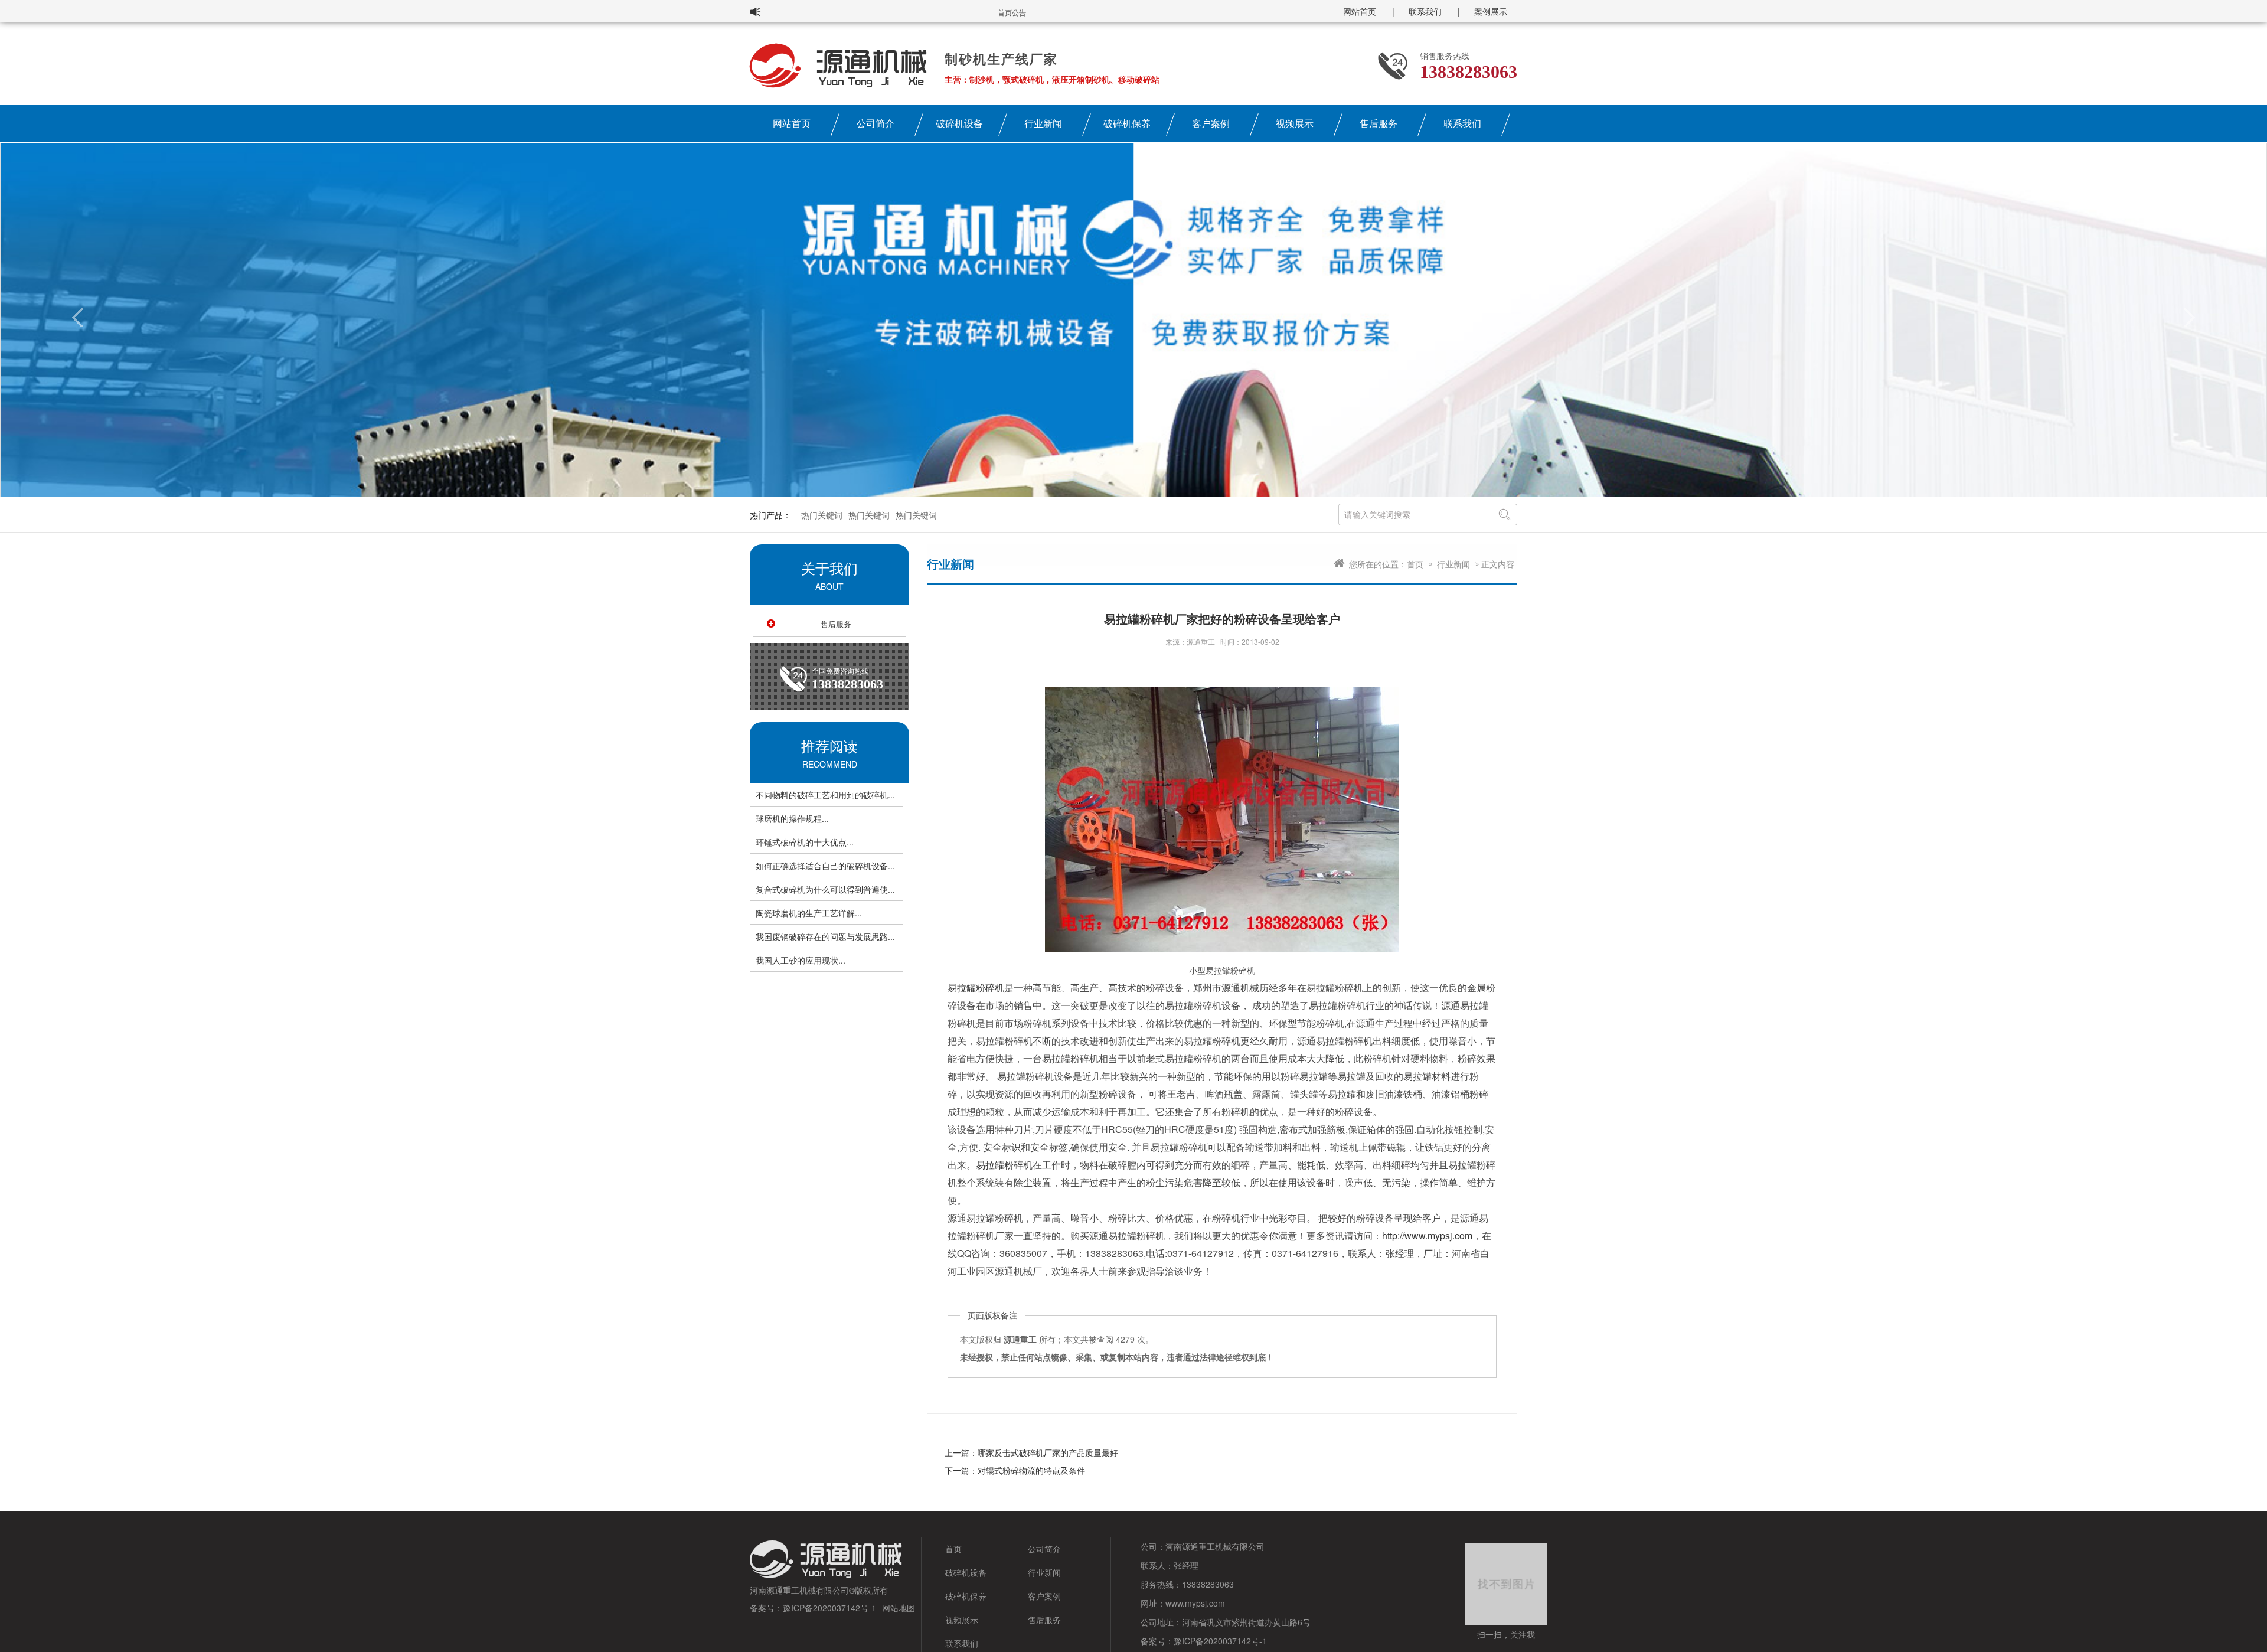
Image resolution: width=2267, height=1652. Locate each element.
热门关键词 (822, 515)
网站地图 (899, 1608)
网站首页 (1360, 11)
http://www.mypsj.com (1427, 1235)
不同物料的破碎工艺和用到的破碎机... (825, 795)
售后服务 (1379, 123)
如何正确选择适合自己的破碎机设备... (825, 866)
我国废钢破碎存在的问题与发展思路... (825, 936)
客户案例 (1211, 123)
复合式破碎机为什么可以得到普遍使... (825, 889)
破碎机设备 (959, 123)
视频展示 (1295, 123)
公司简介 (876, 123)
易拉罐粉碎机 (976, 987)
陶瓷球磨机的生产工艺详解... (809, 913)
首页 (1415, 564)
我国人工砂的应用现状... (801, 960)
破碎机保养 (1127, 123)
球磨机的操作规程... (792, 818)
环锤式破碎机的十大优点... (805, 842)
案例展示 (1491, 11)
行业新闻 (1043, 123)
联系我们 (1425, 11)
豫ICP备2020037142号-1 (829, 1608)
